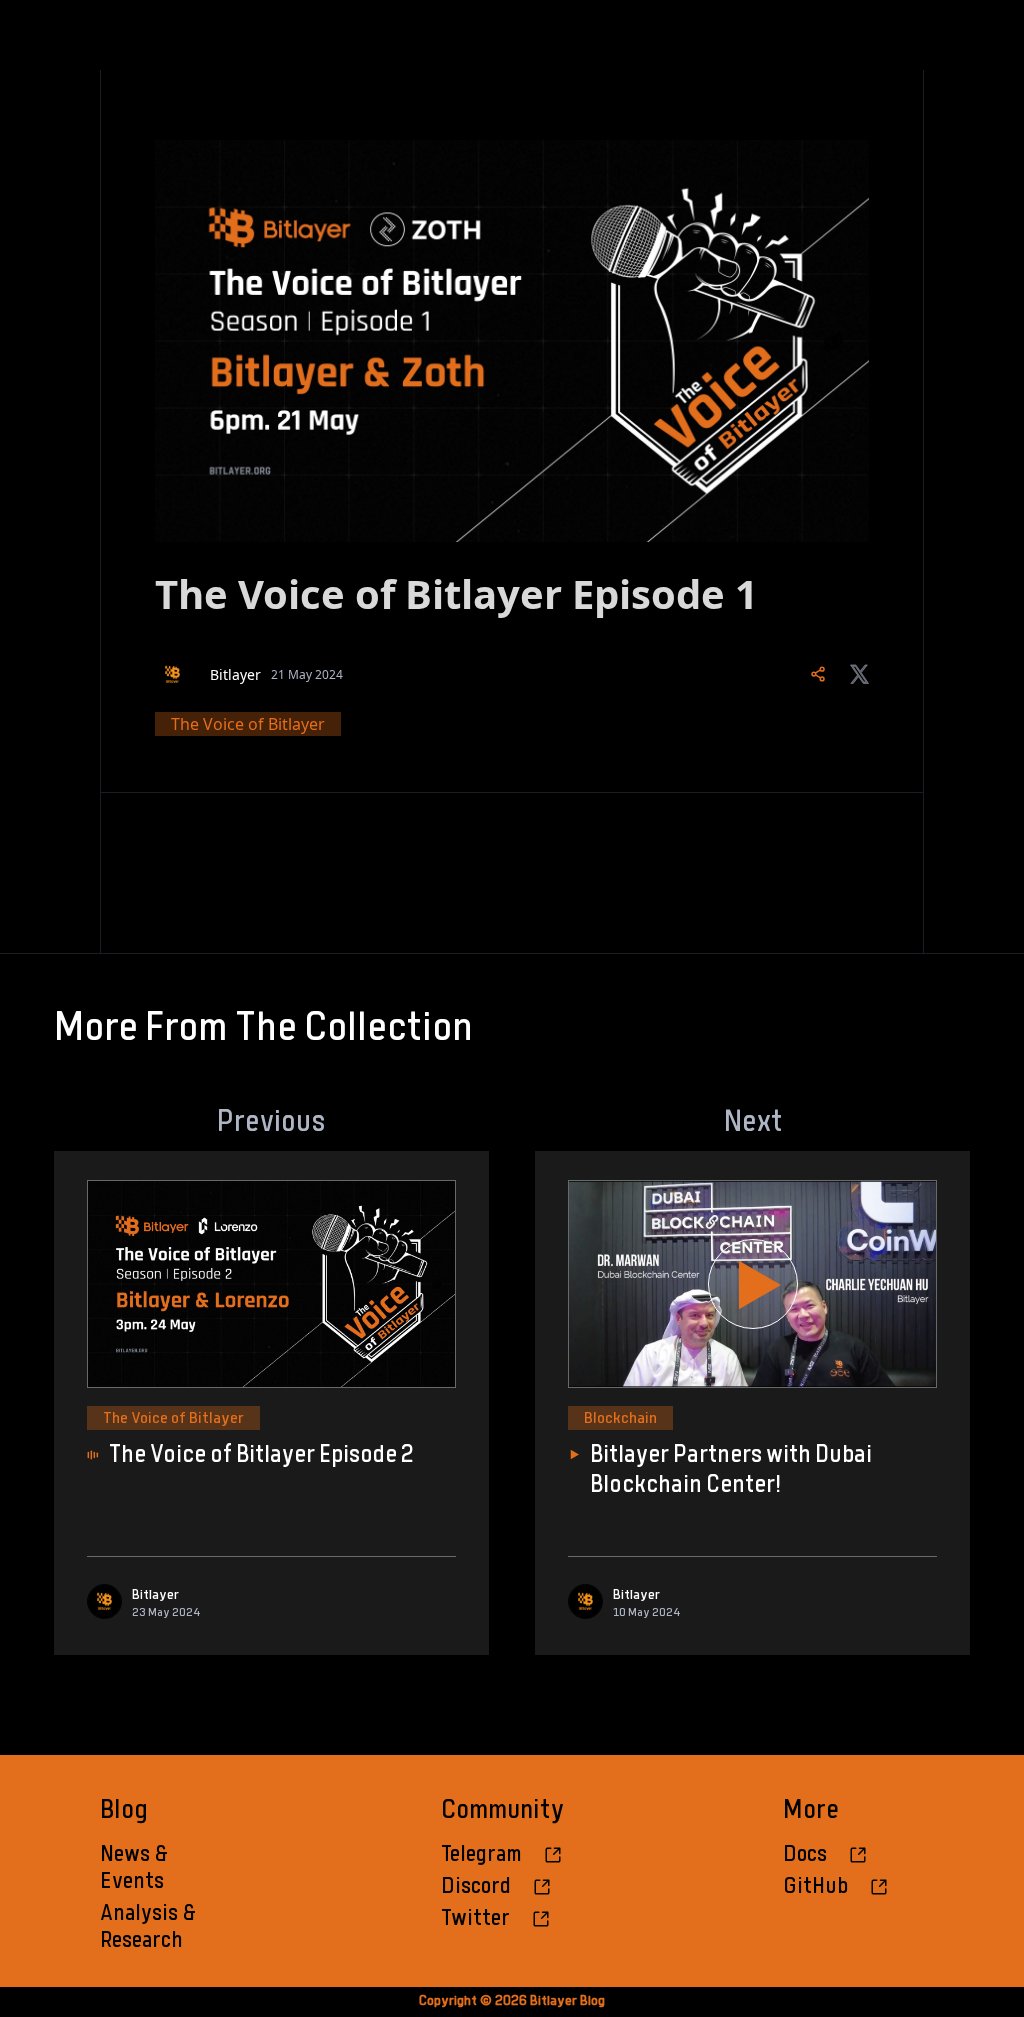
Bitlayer (235, 674)
